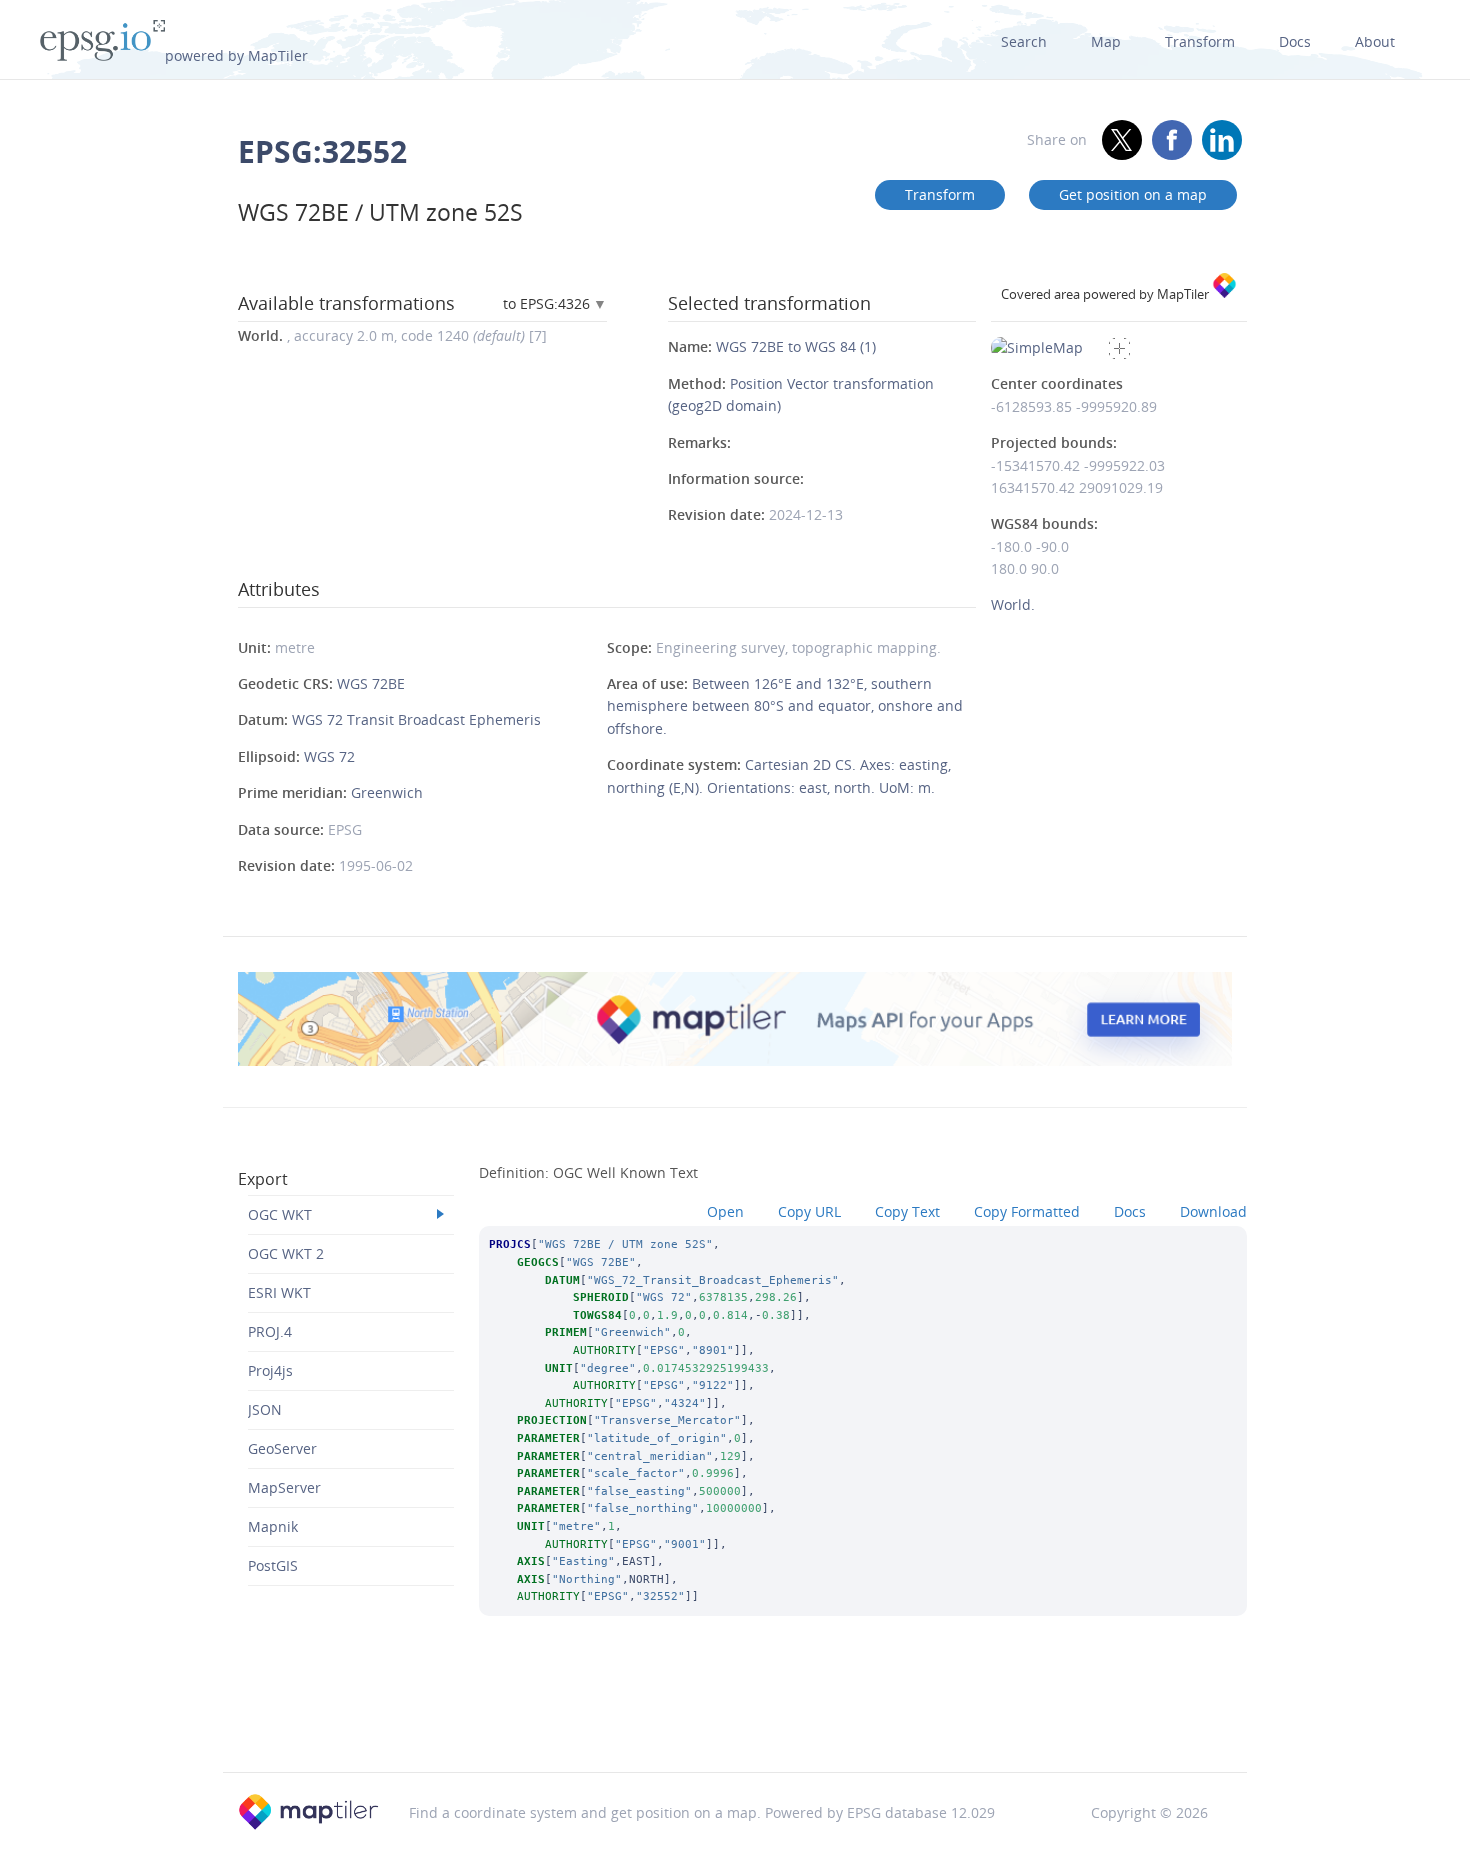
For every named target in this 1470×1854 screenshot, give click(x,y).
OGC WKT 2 (286, 1253)
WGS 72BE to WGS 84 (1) (796, 346)
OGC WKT (280, 1214)
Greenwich (387, 792)
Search (1024, 41)
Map (1106, 41)
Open (725, 1211)
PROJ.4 (270, 1331)
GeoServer (282, 1448)
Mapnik (273, 1526)
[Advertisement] (735, 1721)
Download (1213, 1211)
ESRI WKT (279, 1292)
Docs (1295, 41)
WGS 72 (329, 756)
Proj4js (270, 1370)
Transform (1200, 41)
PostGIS (273, 1565)
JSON (265, 1409)
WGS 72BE (371, 683)
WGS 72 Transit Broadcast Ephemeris (416, 719)
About (1375, 41)
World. (1013, 604)
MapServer (284, 1487)
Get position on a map (1133, 194)
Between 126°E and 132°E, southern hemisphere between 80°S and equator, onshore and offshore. (785, 706)
